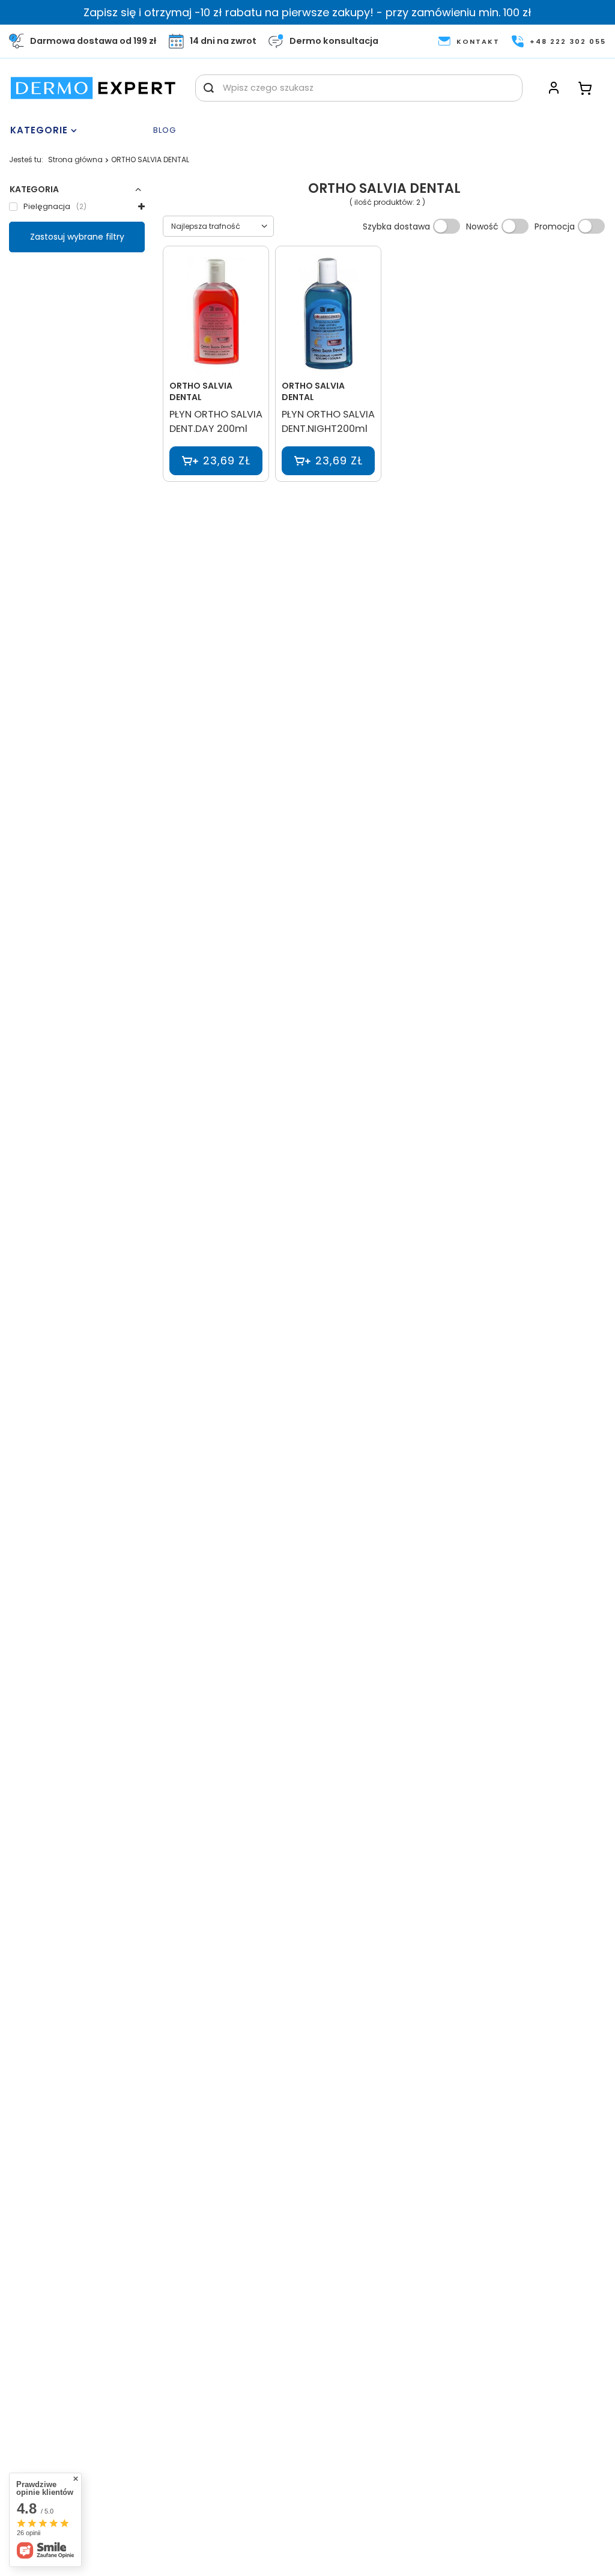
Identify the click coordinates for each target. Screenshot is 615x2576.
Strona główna (75, 159)
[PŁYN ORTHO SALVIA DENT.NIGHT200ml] (328, 314)
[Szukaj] (209, 88)
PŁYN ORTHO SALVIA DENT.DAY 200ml (216, 422)
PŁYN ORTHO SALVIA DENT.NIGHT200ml (328, 422)
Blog (165, 131)
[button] (77, 189)
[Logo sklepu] (93, 88)
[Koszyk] (585, 88)
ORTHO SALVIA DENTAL (201, 391)
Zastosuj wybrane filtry (77, 237)
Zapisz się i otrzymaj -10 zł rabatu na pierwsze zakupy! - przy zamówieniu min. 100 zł (307, 12)
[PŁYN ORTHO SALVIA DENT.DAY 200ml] (216, 314)
